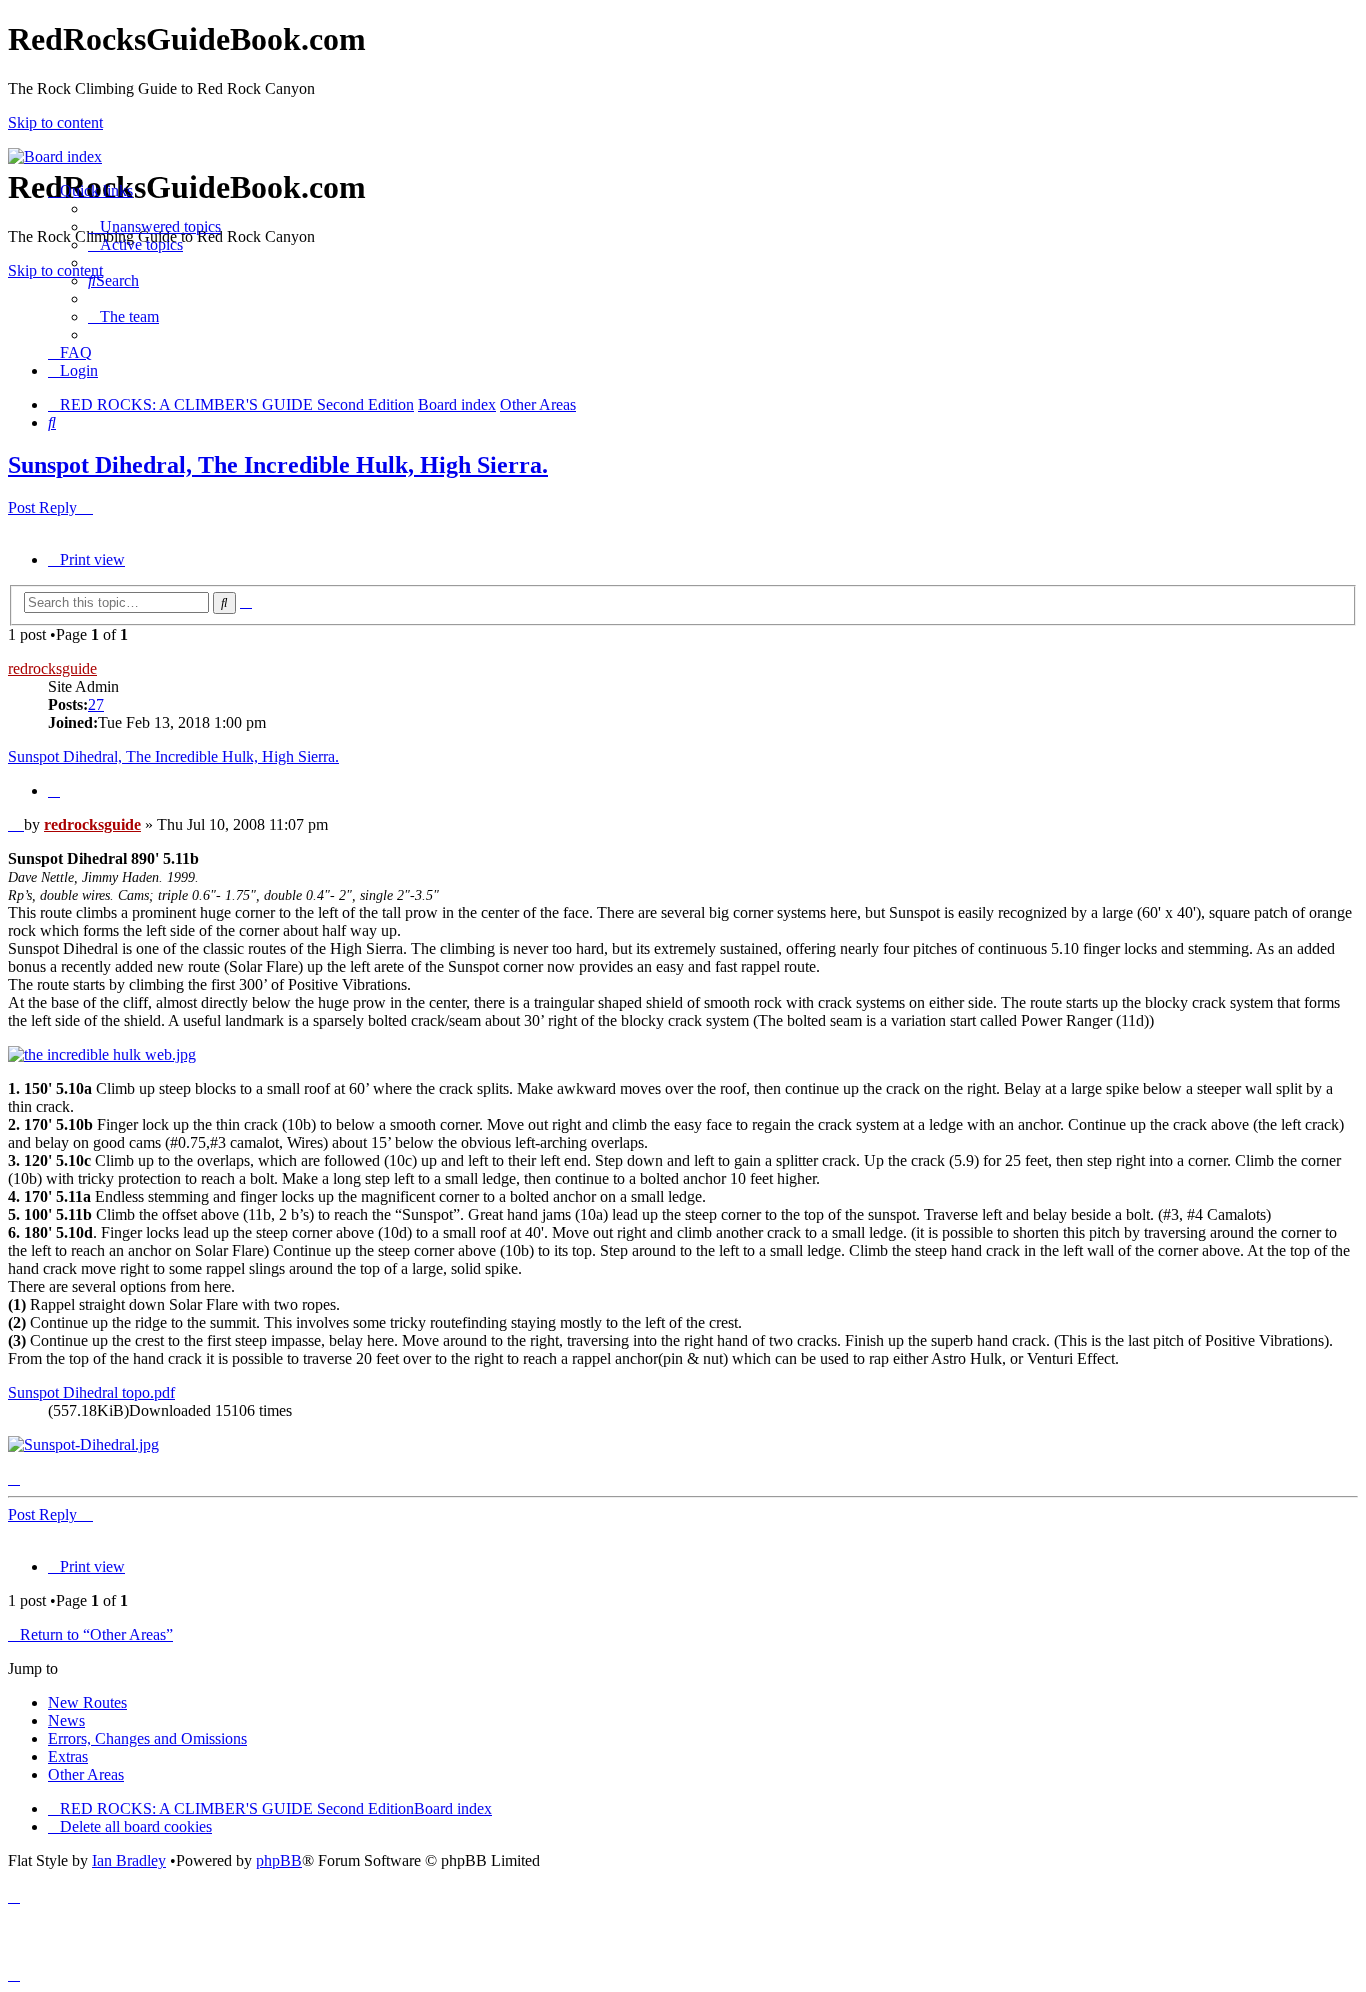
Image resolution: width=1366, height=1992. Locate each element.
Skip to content (55, 122)
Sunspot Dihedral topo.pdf (91, 1392)
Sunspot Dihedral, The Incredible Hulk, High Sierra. (278, 465)
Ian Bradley (129, 1860)
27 (96, 704)
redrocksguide (52, 668)
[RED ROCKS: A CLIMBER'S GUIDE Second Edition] (55, 156)
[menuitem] (154, 226)
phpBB (279, 1860)
